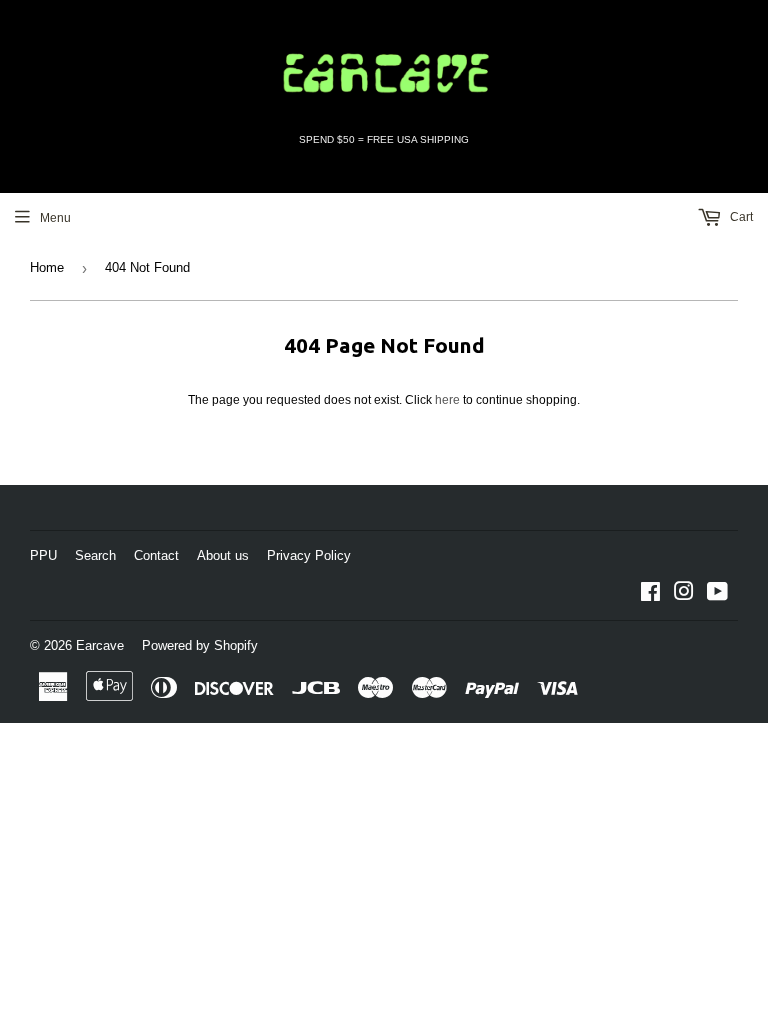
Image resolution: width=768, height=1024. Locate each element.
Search (95, 555)
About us (223, 555)
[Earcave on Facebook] (650, 595)
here (447, 400)
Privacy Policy (309, 555)
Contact (156, 555)
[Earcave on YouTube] (717, 595)
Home (47, 267)
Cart (740, 217)
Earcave (100, 645)
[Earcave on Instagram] (684, 595)
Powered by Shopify (200, 645)
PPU (43, 555)
